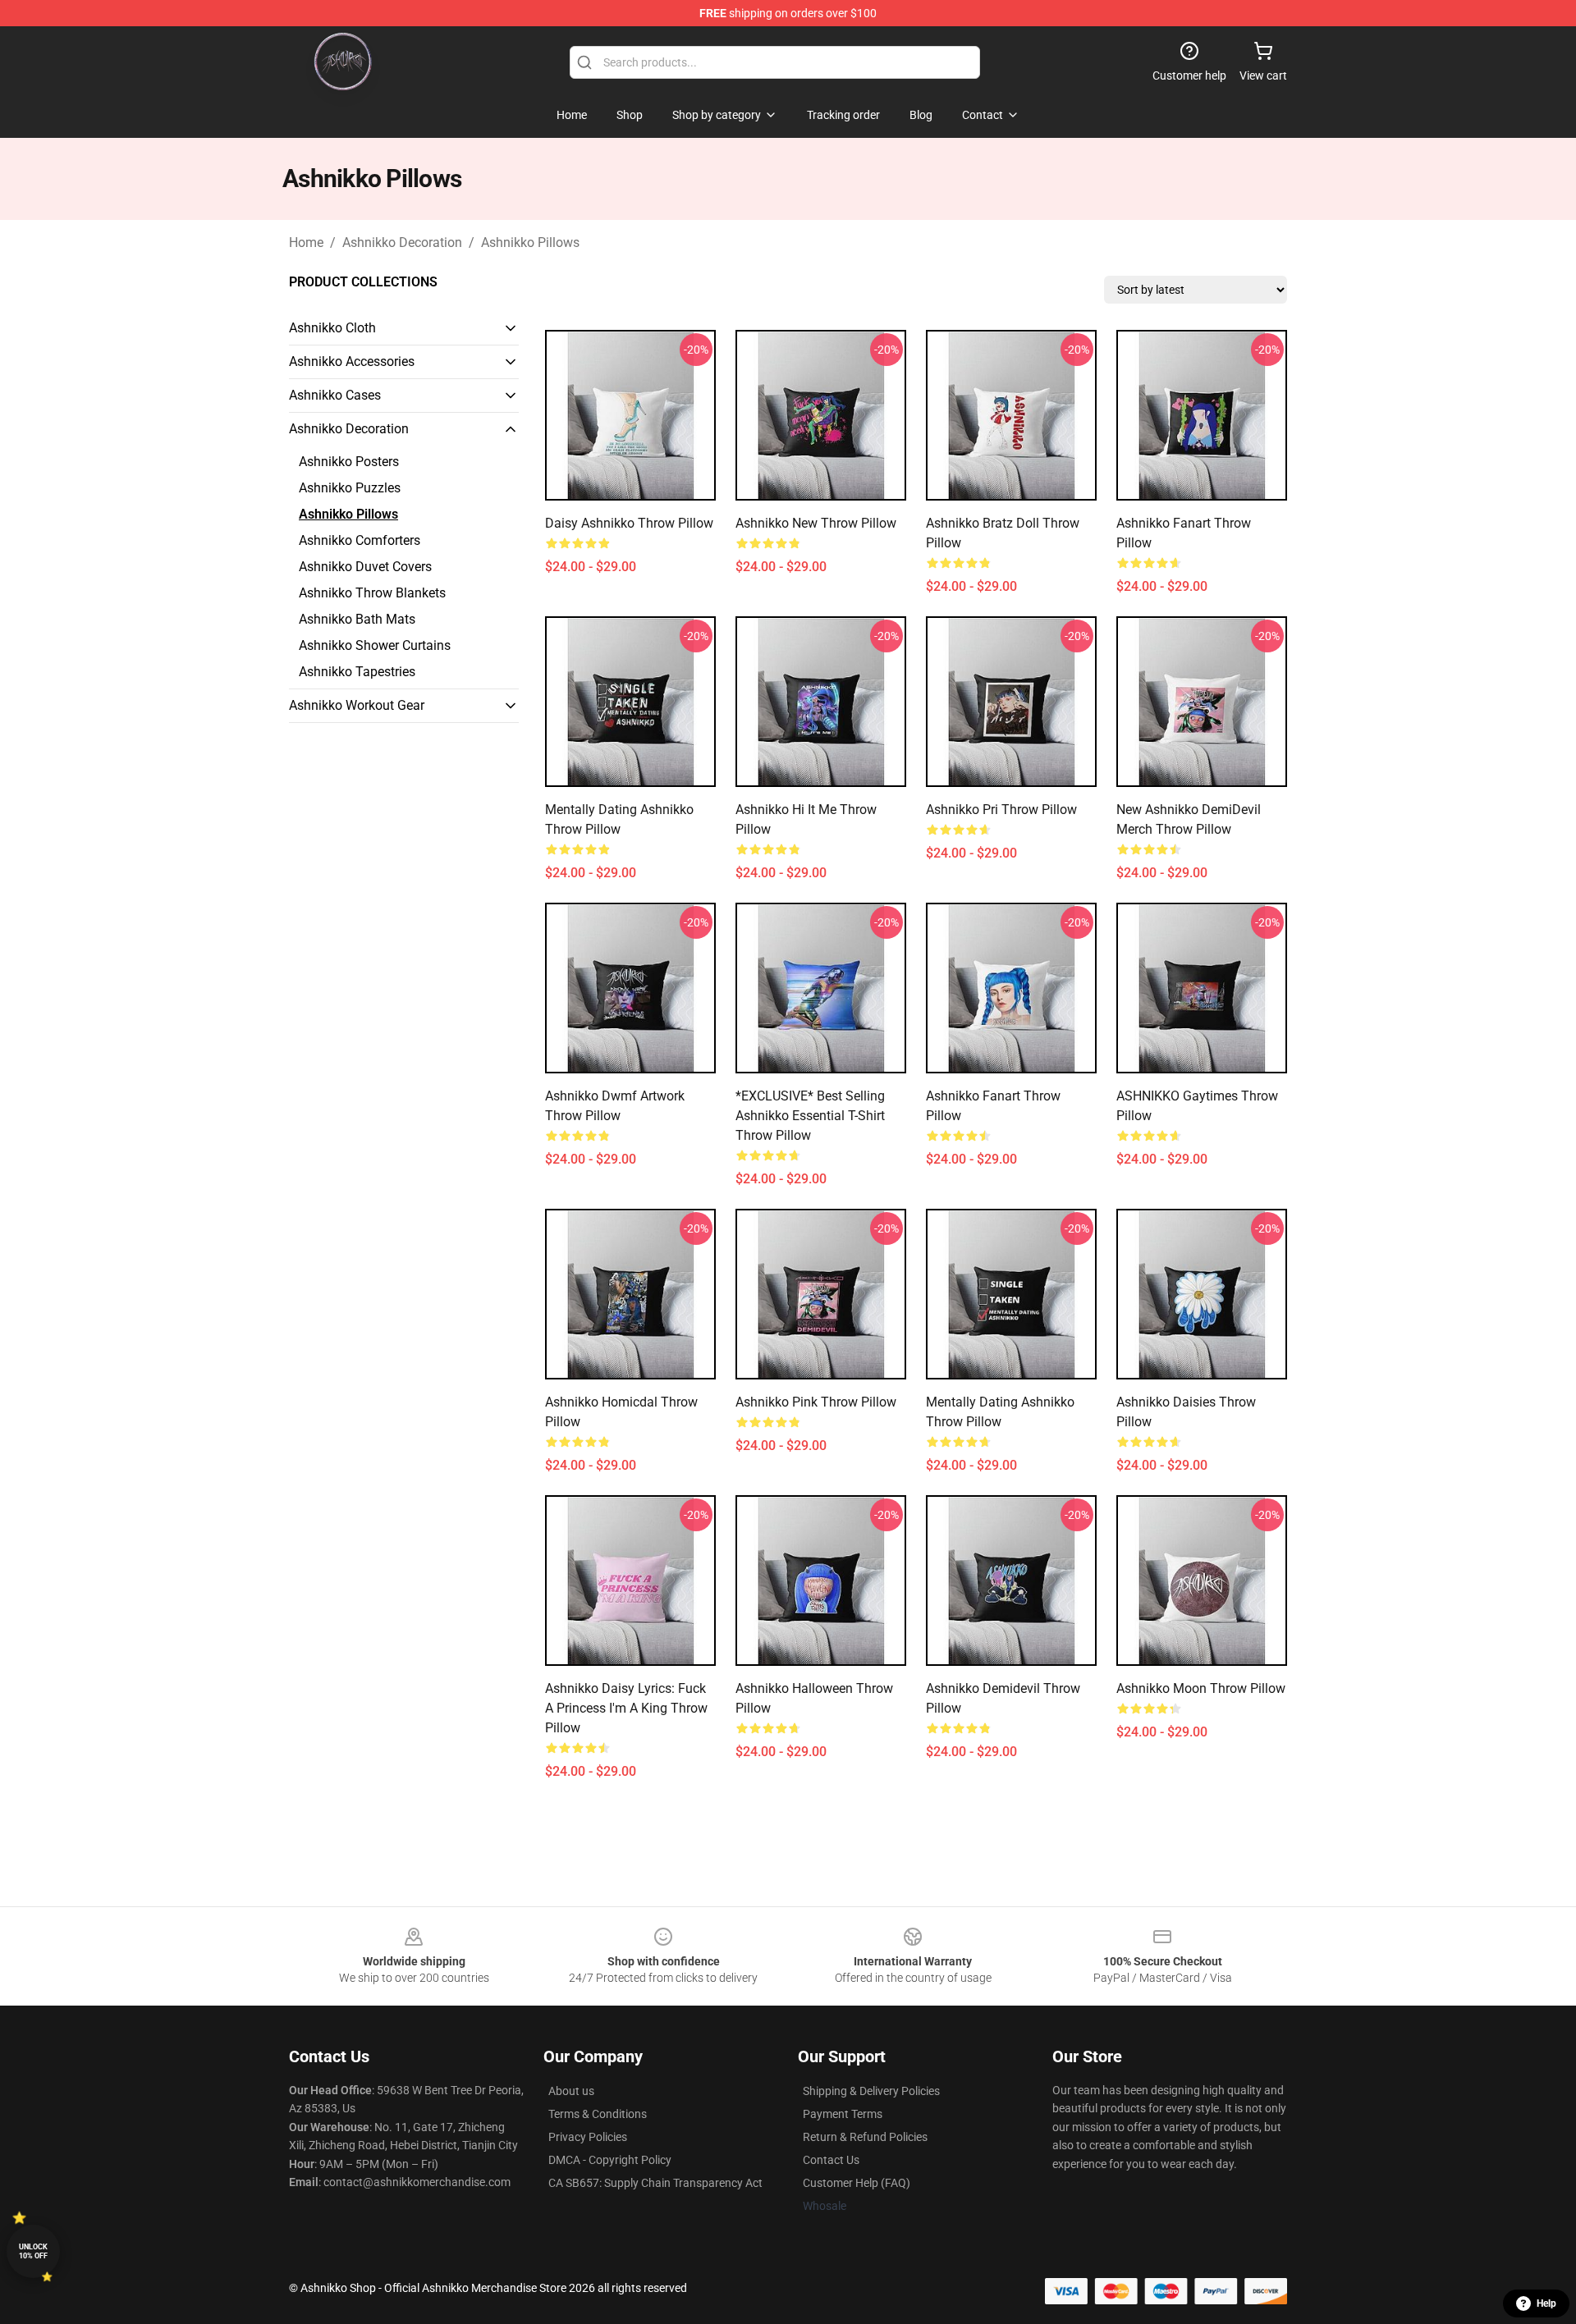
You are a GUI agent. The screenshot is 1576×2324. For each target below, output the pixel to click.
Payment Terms (843, 2114)
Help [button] (1546, 2303)
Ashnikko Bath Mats (357, 619)
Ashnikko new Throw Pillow (816, 523)
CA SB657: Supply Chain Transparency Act (655, 2183)
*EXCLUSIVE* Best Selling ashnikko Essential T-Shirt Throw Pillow (810, 1116)
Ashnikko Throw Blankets (372, 593)
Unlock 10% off (33, 2251)
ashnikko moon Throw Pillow (1201, 1688)
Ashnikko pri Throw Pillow (1001, 810)
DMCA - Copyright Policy (610, 2160)
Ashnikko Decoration (402, 242)
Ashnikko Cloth (332, 328)
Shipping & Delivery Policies (871, 2091)
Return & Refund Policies (865, 2137)
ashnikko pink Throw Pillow (816, 1402)
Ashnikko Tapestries (357, 672)
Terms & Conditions (598, 2114)
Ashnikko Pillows (530, 242)
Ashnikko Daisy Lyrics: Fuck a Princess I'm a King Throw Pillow (626, 1708)
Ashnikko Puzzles (350, 488)
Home (306, 242)
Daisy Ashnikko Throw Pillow (629, 523)
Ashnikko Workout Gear (357, 705)
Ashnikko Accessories (352, 361)
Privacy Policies (588, 2137)
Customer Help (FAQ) (857, 2183)
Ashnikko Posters (349, 462)
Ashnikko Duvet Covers (365, 567)
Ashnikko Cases (335, 395)
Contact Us (831, 2160)
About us (571, 2091)
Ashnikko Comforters (360, 540)
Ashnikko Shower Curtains (375, 645)
